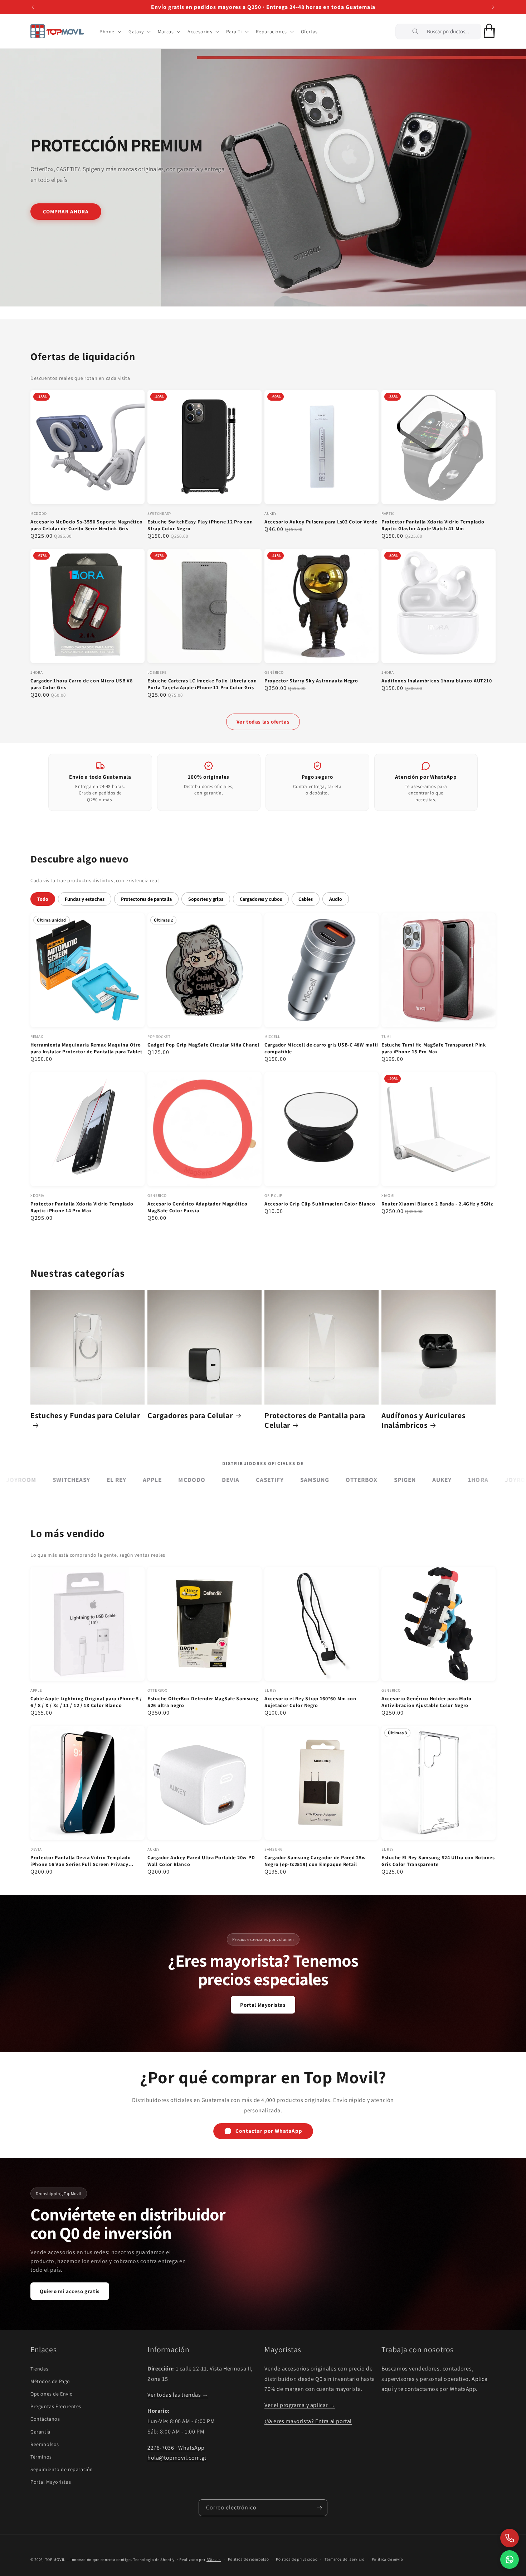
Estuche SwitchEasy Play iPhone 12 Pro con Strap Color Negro (200, 525)
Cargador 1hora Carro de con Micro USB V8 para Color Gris (82, 684)
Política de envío (388, 2559)
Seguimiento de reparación (62, 2469)
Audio (336, 899)
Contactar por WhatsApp (269, 2131)
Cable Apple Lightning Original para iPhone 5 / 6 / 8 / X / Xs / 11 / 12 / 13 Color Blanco (86, 1702)
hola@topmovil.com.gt (177, 2458)
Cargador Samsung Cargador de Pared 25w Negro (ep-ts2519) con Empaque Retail (315, 1861)
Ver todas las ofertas (263, 722)
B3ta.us (214, 2560)
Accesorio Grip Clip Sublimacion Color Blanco (320, 1204)
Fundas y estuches (85, 899)
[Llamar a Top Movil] (510, 2538)
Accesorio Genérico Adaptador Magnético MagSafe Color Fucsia (197, 1207)
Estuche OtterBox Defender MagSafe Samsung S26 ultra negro (203, 1702)
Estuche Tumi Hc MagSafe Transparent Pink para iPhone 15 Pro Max (434, 1048)
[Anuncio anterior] (33, 7)
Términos (41, 2457)
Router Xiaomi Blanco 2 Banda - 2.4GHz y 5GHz (437, 1204)
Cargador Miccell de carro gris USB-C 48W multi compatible (321, 1048)
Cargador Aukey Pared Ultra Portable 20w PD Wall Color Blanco (201, 1861)
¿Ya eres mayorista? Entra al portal (308, 2421)
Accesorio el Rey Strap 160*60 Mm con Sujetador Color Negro (310, 1702)
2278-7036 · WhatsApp (176, 2448)
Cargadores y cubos (261, 899)
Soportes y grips (206, 899)
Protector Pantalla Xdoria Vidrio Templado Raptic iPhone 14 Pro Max (82, 1207)
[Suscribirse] (319, 2508)
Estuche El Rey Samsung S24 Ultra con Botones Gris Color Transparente (438, 1861)
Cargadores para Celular (190, 1415)
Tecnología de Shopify (154, 2560)
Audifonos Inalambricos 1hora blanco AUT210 (437, 681)
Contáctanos (45, 2419)
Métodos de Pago (50, 2381)
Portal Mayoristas (263, 2005)
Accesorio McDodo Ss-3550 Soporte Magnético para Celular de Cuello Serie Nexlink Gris (86, 525)
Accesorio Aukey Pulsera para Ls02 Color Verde (321, 522)
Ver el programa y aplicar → (300, 2405)
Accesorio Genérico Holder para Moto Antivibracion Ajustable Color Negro (427, 1702)
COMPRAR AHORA (66, 211)
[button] (109, 32)
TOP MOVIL (55, 2560)
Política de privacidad (297, 2559)
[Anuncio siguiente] (493, 7)
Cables (306, 899)
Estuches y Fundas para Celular (85, 1415)
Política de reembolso (249, 2559)
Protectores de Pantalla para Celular (315, 1420)
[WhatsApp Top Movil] (510, 2560)
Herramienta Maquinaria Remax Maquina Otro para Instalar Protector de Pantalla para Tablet (86, 1048)
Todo (43, 899)
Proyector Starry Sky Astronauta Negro (311, 681)
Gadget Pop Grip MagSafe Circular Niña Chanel (203, 1045)
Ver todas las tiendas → (178, 2395)
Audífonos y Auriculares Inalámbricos (423, 1420)
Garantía (40, 2432)
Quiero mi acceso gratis (70, 2291)
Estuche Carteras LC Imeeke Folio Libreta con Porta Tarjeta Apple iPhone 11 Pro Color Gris (202, 684)
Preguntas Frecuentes (56, 2406)
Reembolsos (45, 2444)
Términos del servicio (345, 2559)
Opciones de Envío (52, 2394)
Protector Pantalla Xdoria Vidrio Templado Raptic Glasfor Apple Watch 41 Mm (433, 525)
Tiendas (39, 2369)
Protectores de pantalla (146, 899)
